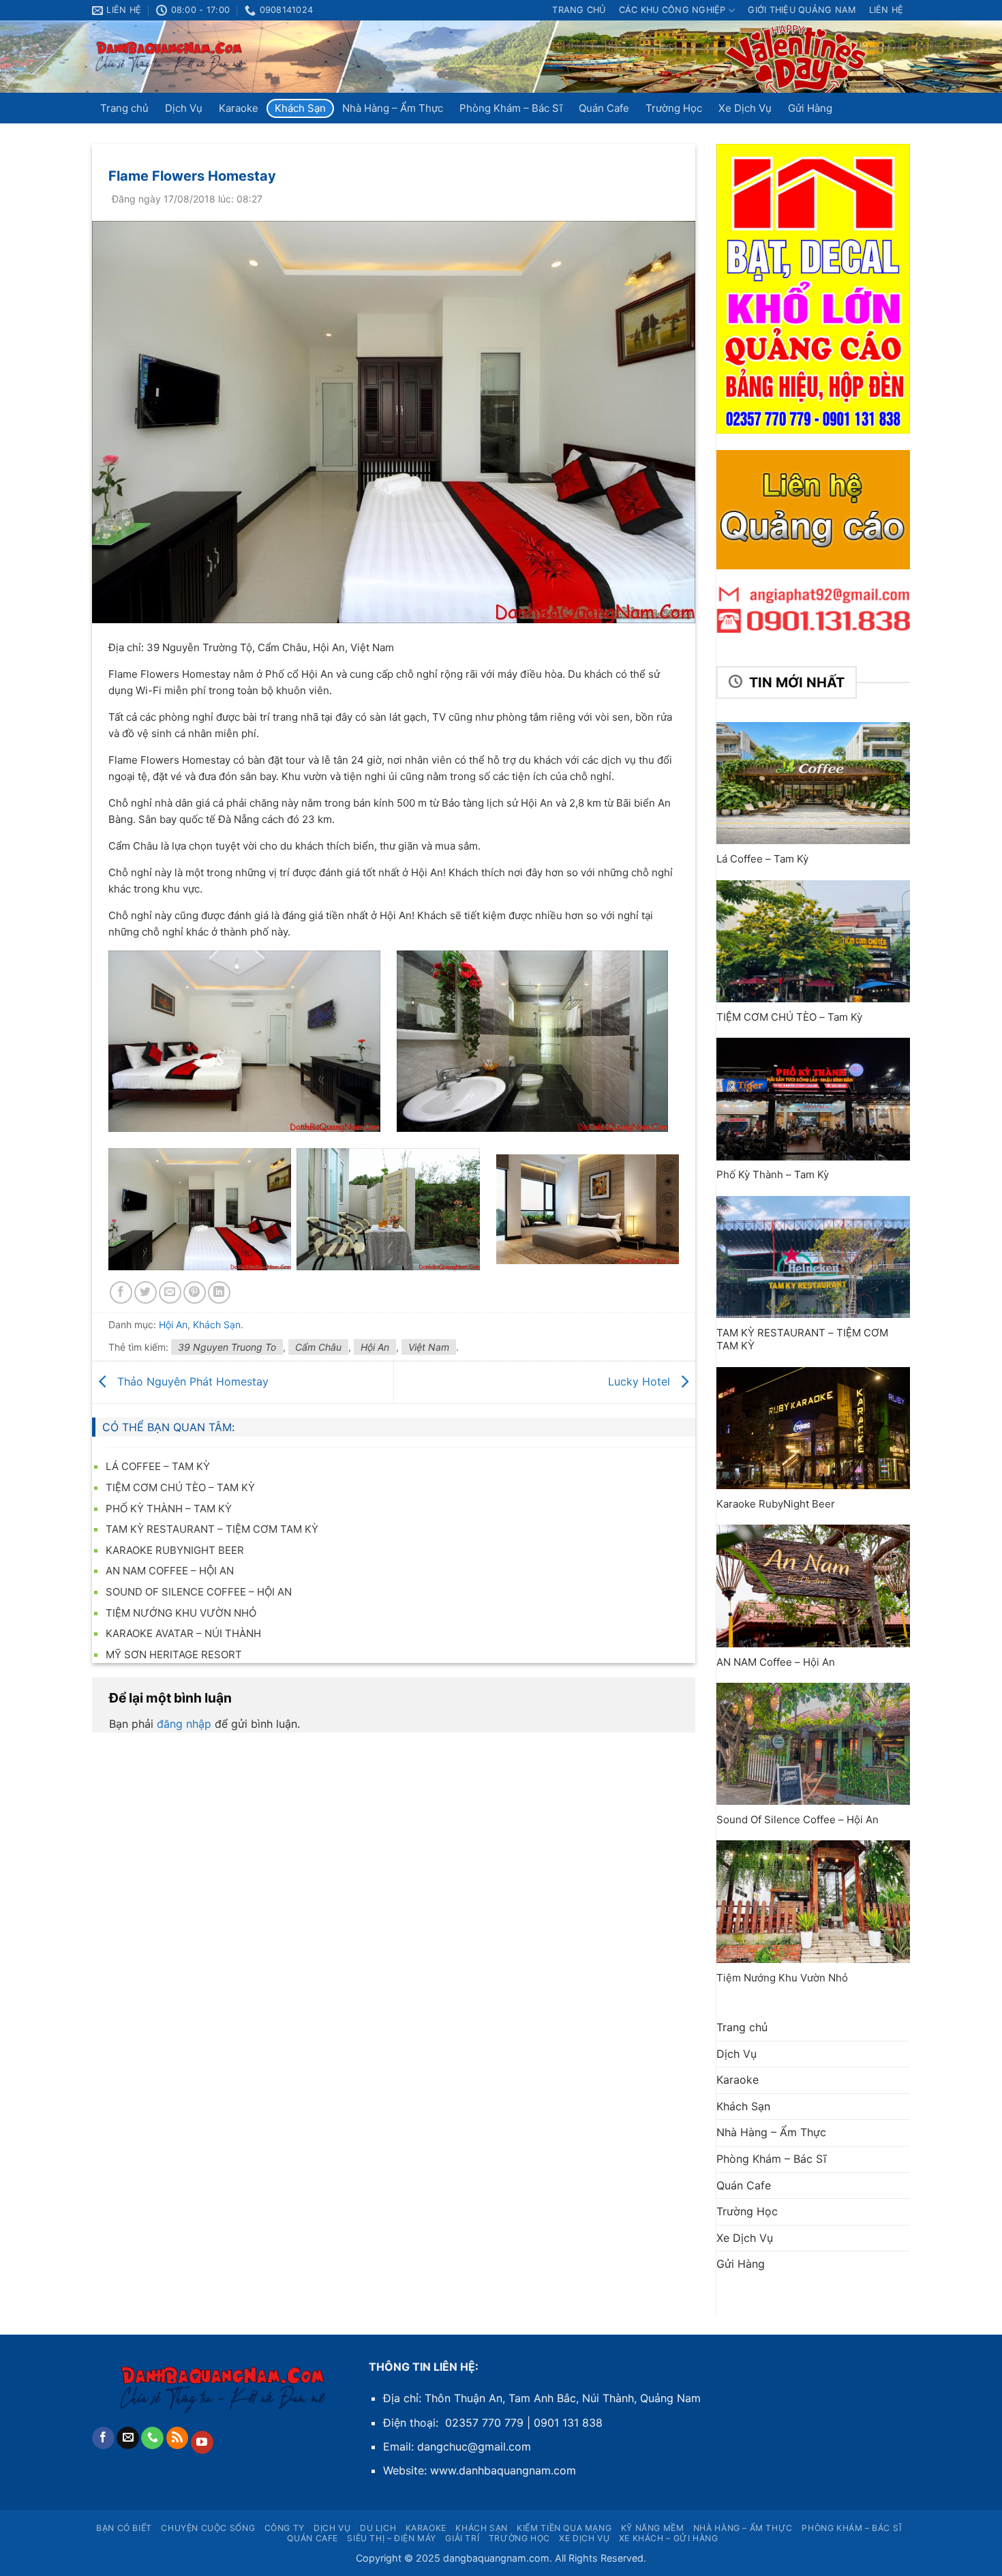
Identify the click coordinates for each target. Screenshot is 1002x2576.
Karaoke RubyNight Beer (175, 1550)
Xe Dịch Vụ (745, 108)
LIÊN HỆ (886, 10)
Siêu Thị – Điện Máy (392, 2538)
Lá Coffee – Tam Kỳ (158, 1466)
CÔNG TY (285, 2528)
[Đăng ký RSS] (178, 2438)
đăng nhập (184, 1724)
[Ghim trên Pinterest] (195, 1292)
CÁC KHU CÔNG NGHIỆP (672, 10)
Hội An (173, 1324)
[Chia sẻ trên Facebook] (121, 1292)
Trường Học (674, 108)
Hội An (375, 1347)
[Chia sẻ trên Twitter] (146, 1292)
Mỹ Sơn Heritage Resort (174, 1654)
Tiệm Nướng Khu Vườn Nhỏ (181, 1613)
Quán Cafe (604, 108)
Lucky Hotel (641, 1381)
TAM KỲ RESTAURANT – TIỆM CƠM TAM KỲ (212, 1529)
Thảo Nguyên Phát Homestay (191, 1381)
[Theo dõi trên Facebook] (103, 2438)
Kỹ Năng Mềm (653, 2528)
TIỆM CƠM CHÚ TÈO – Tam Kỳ (180, 1487)
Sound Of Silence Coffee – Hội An (199, 1592)
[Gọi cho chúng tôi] (152, 2438)
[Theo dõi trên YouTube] (202, 2442)
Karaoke (239, 108)
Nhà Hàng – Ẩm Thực (393, 108)
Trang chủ (579, 10)
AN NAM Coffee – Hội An (170, 1571)
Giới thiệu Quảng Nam (802, 10)
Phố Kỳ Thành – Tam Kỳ (169, 1509)
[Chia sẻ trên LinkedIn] (219, 1292)
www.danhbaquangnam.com (503, 2470)
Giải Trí (462, 2538)
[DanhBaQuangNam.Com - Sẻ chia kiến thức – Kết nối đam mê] (170, 57)
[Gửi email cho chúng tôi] (128, 2438)
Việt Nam (429, 1347)
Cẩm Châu (318, 1347)
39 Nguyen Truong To (227, 1347)
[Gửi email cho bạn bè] (170, 1292)
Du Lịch (378, 2528)
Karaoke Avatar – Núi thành (183, 1633)
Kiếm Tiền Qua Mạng (564, 2528)
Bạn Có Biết (124, 2528)
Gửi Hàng (810, 108)
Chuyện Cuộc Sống (208, 2528)
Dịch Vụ (184, 108)
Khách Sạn (300, 108)
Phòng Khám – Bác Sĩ (511, 108)
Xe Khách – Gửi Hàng (669, 2538)
